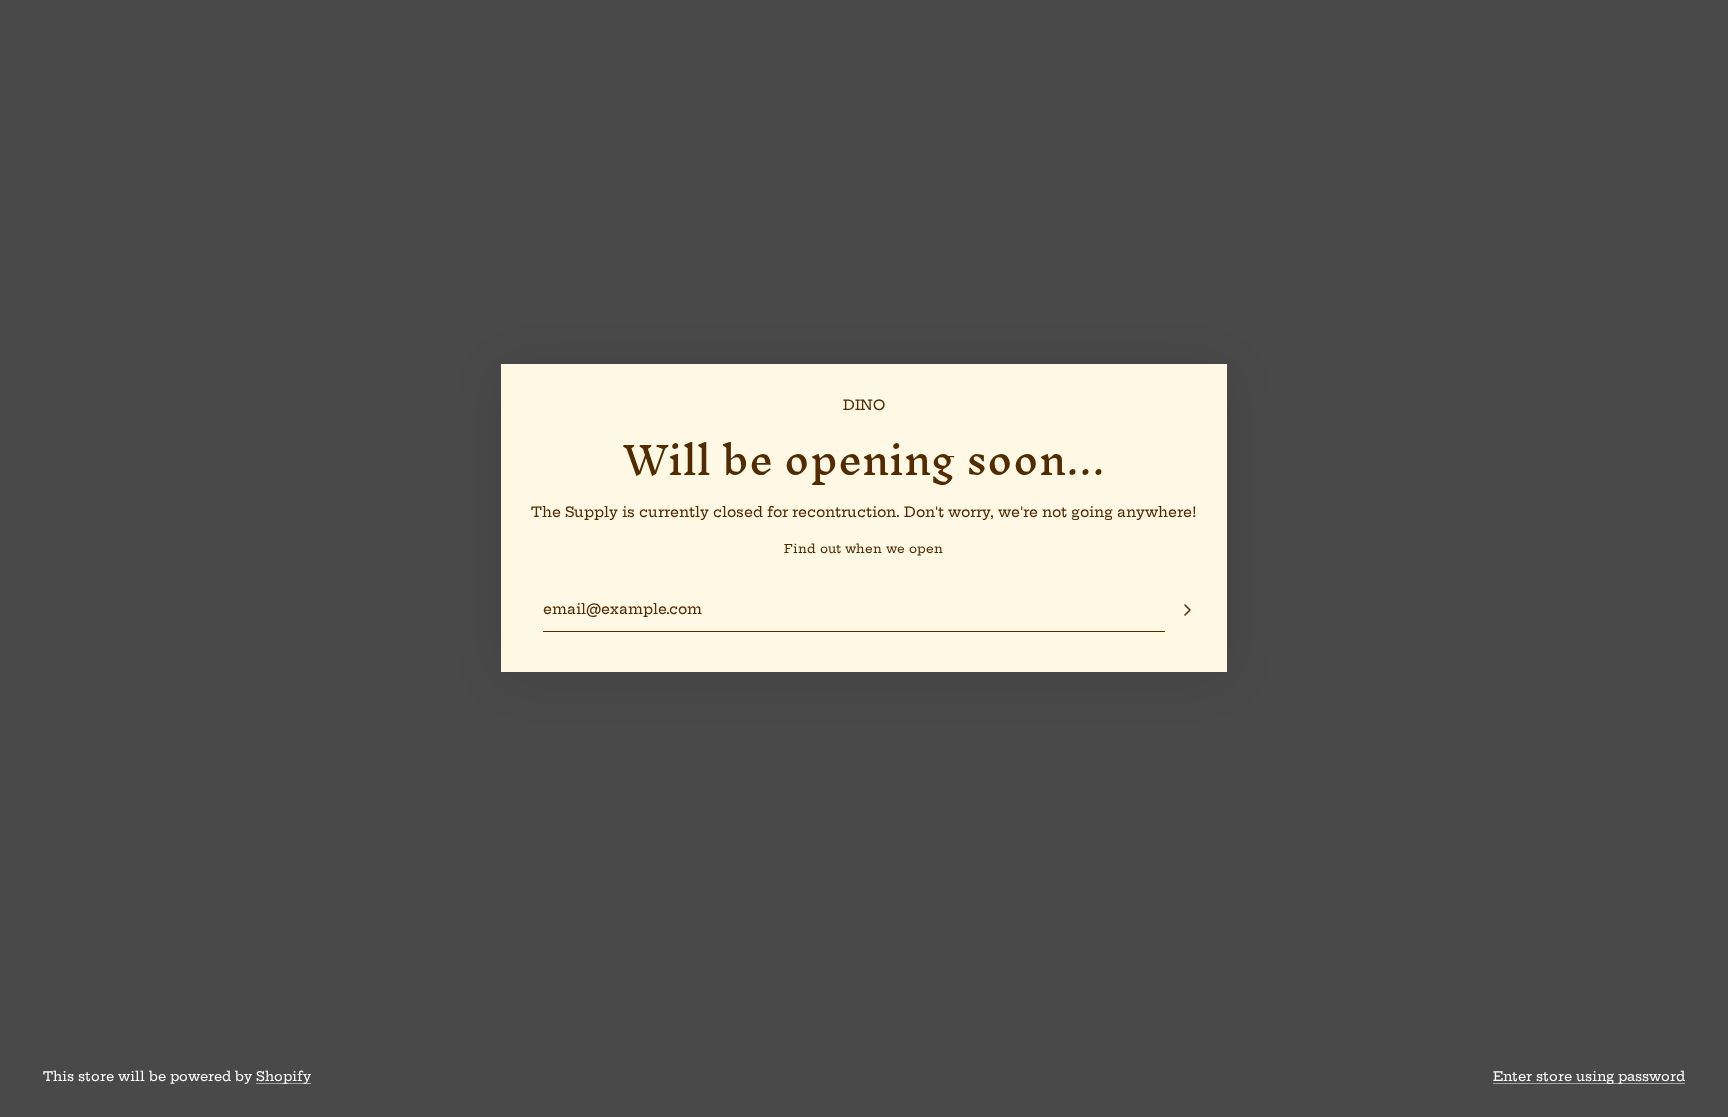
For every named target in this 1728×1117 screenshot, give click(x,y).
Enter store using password (1589, 1076)
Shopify (283, 1076)
